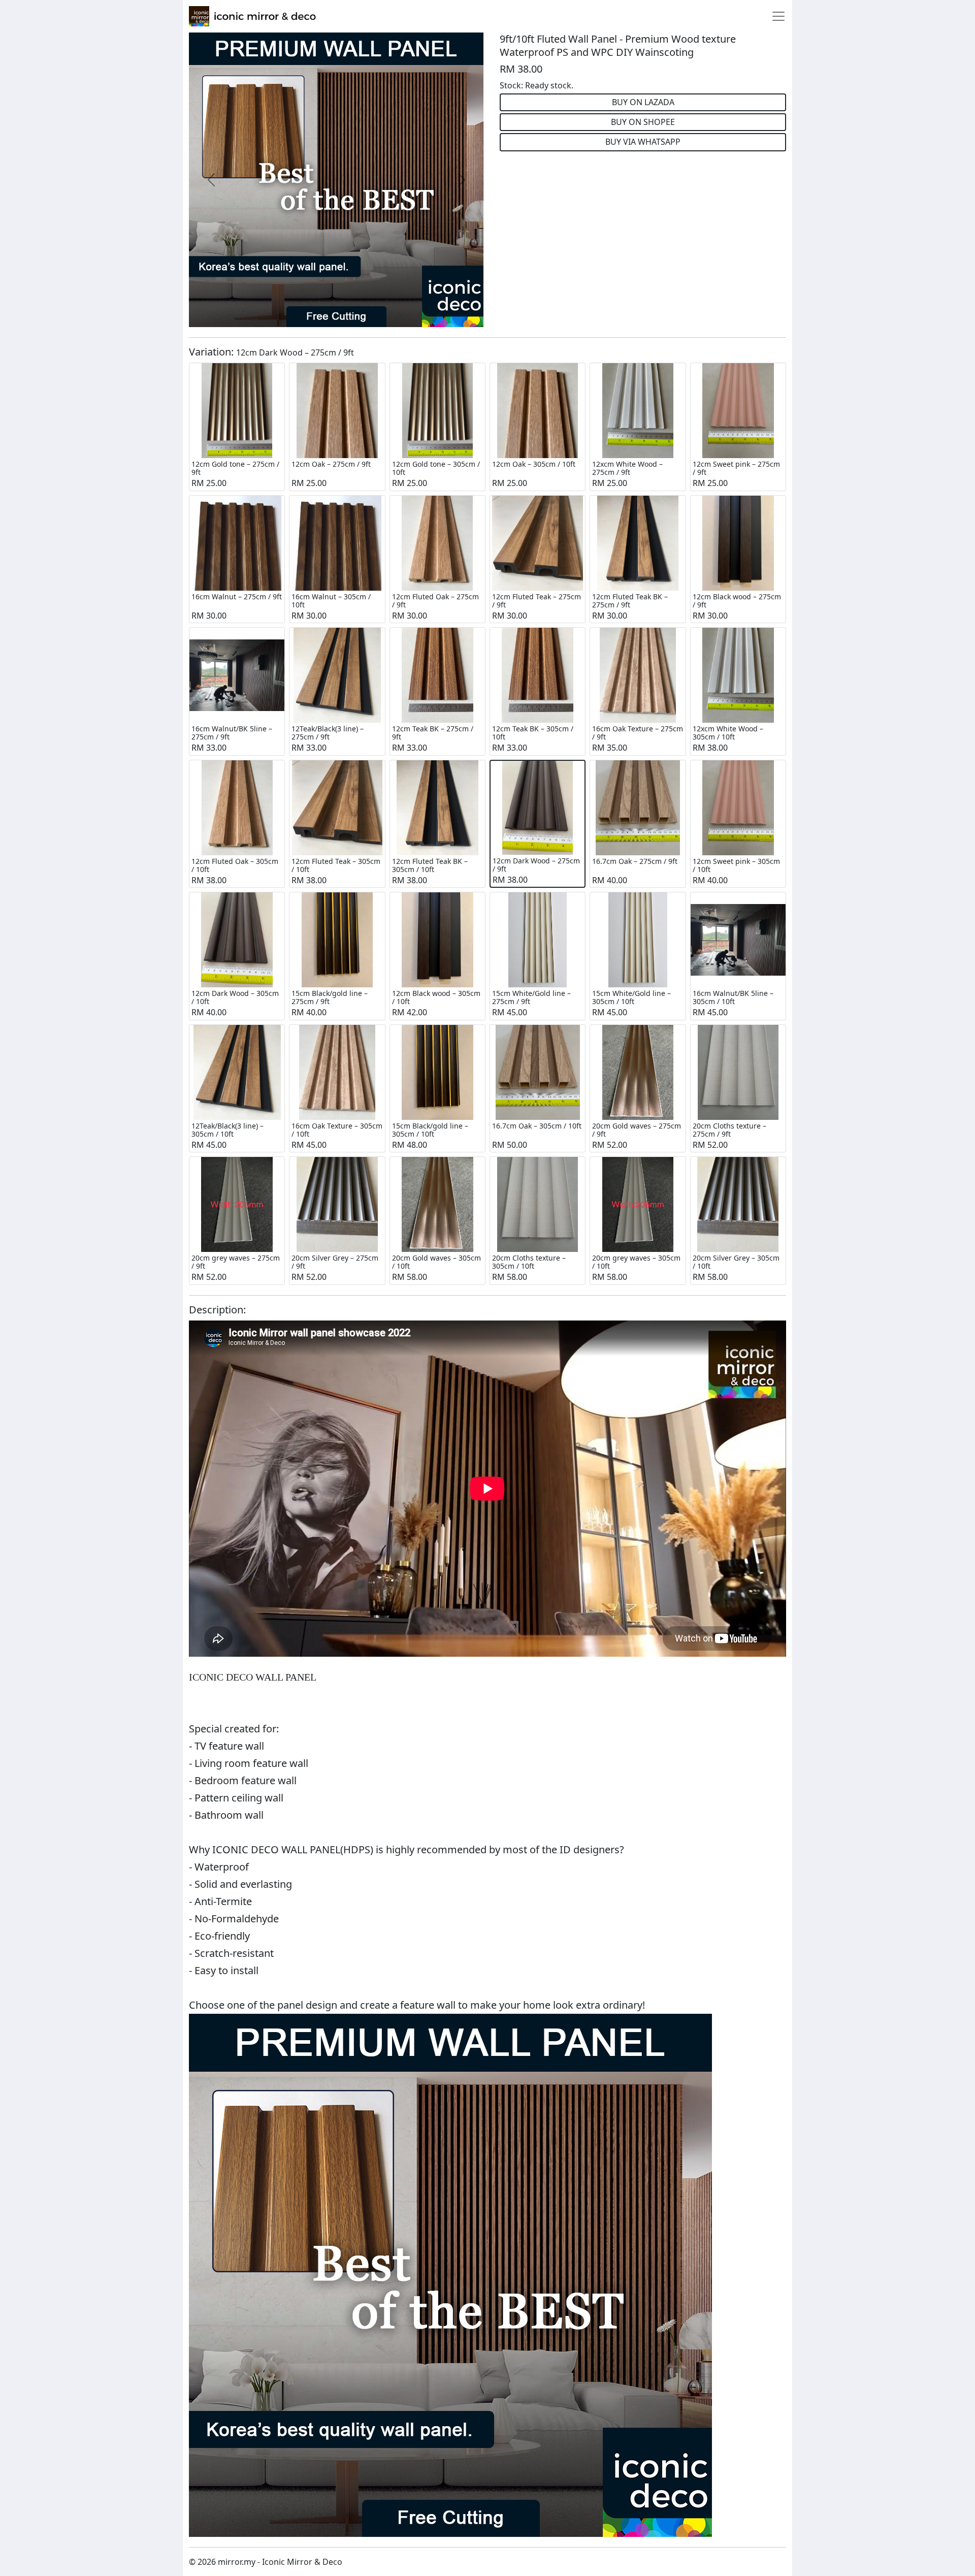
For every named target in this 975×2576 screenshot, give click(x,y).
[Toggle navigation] (778, 16)
